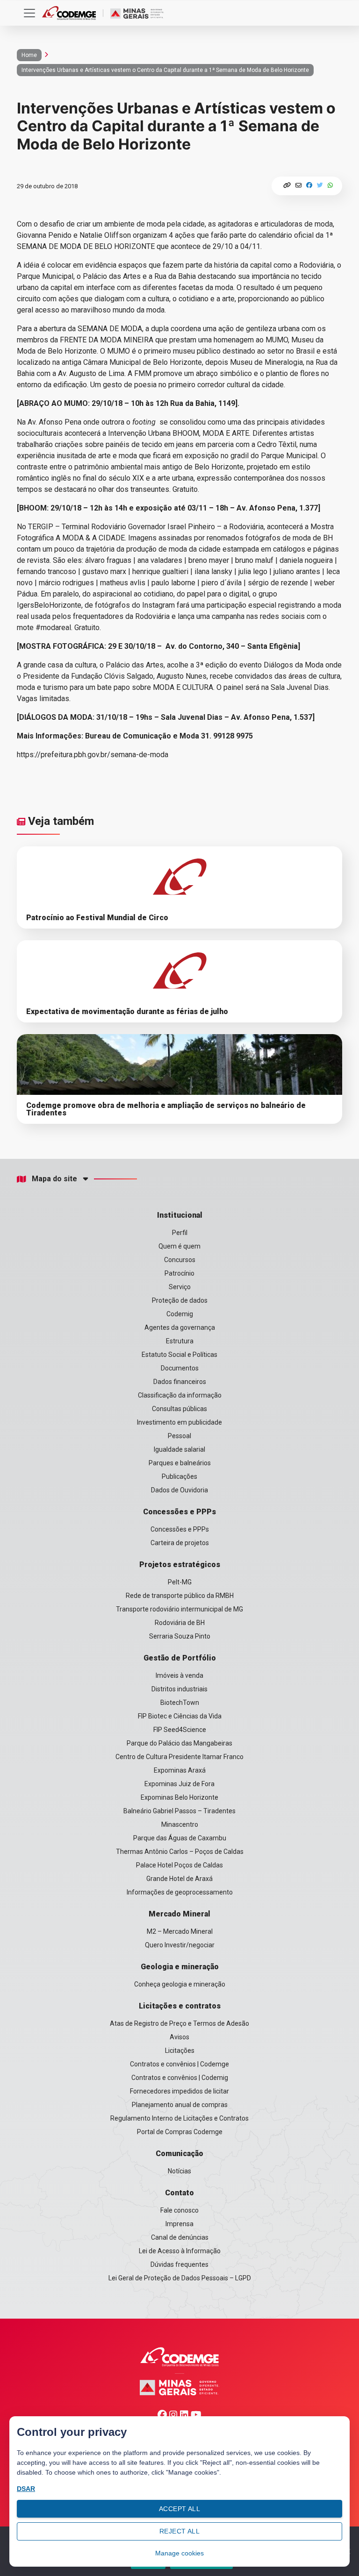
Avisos (179, 2037)
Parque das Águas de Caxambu (180, 1838)
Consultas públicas (179, 1409)
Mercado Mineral (179, 1914)
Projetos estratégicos (180, 1565)
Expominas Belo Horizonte (179, 1797)
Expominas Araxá (180, 1770)
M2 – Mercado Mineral (180, 1931)
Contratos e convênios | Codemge (179, 2064)
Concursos (180, 1260)
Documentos (180, 1368)
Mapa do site (54, 1179)
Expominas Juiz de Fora (179, 1784)
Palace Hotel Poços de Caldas (179, 1865)
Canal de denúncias (180, 2237)
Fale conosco (179, 2210)
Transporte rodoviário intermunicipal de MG (179, 1609)
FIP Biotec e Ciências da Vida (180, 1716)
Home (29, 55)
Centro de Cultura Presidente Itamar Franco (179, 1757)
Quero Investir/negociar (180, 1945)
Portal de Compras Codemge (180, 2132)
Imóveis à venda (179, 1675)
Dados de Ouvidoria (179, 1490)
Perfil (180, 1233)
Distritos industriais (179, 1689)
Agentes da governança (180, 1327)
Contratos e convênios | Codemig (180, 2078)
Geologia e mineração (180, 1967)
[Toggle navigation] (29, 13)
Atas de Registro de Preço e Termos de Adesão (179, 2023)
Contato (179, 2193)
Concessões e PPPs (179, 1512)
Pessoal (179, 1436)
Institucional (180, 1215)
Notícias (179, 2171)
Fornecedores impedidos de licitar (179, 2091)
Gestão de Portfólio (180, 1658)
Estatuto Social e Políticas (179, 1355)
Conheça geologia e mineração (180, 1984)
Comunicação (179, 2154)
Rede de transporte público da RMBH (180, 1596)
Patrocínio (179, 1273)
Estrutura (180, 1341)
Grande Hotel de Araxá (179, 1879)
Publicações (179, 1476)
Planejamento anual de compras (180, 2105)
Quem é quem (179, 1246)
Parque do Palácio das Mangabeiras (179, 1743)
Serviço (180, 1287)
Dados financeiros (180, 1382)
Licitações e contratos (180, 2006)
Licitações (180, 2051)
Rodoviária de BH (180, 1623)
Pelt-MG (180, 1582)
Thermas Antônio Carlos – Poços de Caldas (180, 1852)
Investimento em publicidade (179, 1422)
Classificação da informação (180, 1395)
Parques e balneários (180, 1463)
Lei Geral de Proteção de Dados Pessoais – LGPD (180, 2278)
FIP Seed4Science (180, 1730)
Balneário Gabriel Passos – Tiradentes (179, 1811)
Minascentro (180, 1824)
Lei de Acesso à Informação (180, 2251)
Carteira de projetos (180, 1543)
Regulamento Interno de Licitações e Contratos (179, 2118)
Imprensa (179, 2224)
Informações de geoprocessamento (180, 1892)
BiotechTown (180, 1703)
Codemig (180, 1314)
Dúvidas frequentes (179, 2264)
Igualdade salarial (179, 1449)
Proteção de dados (180, 1300)
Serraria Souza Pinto (180, 1636)
